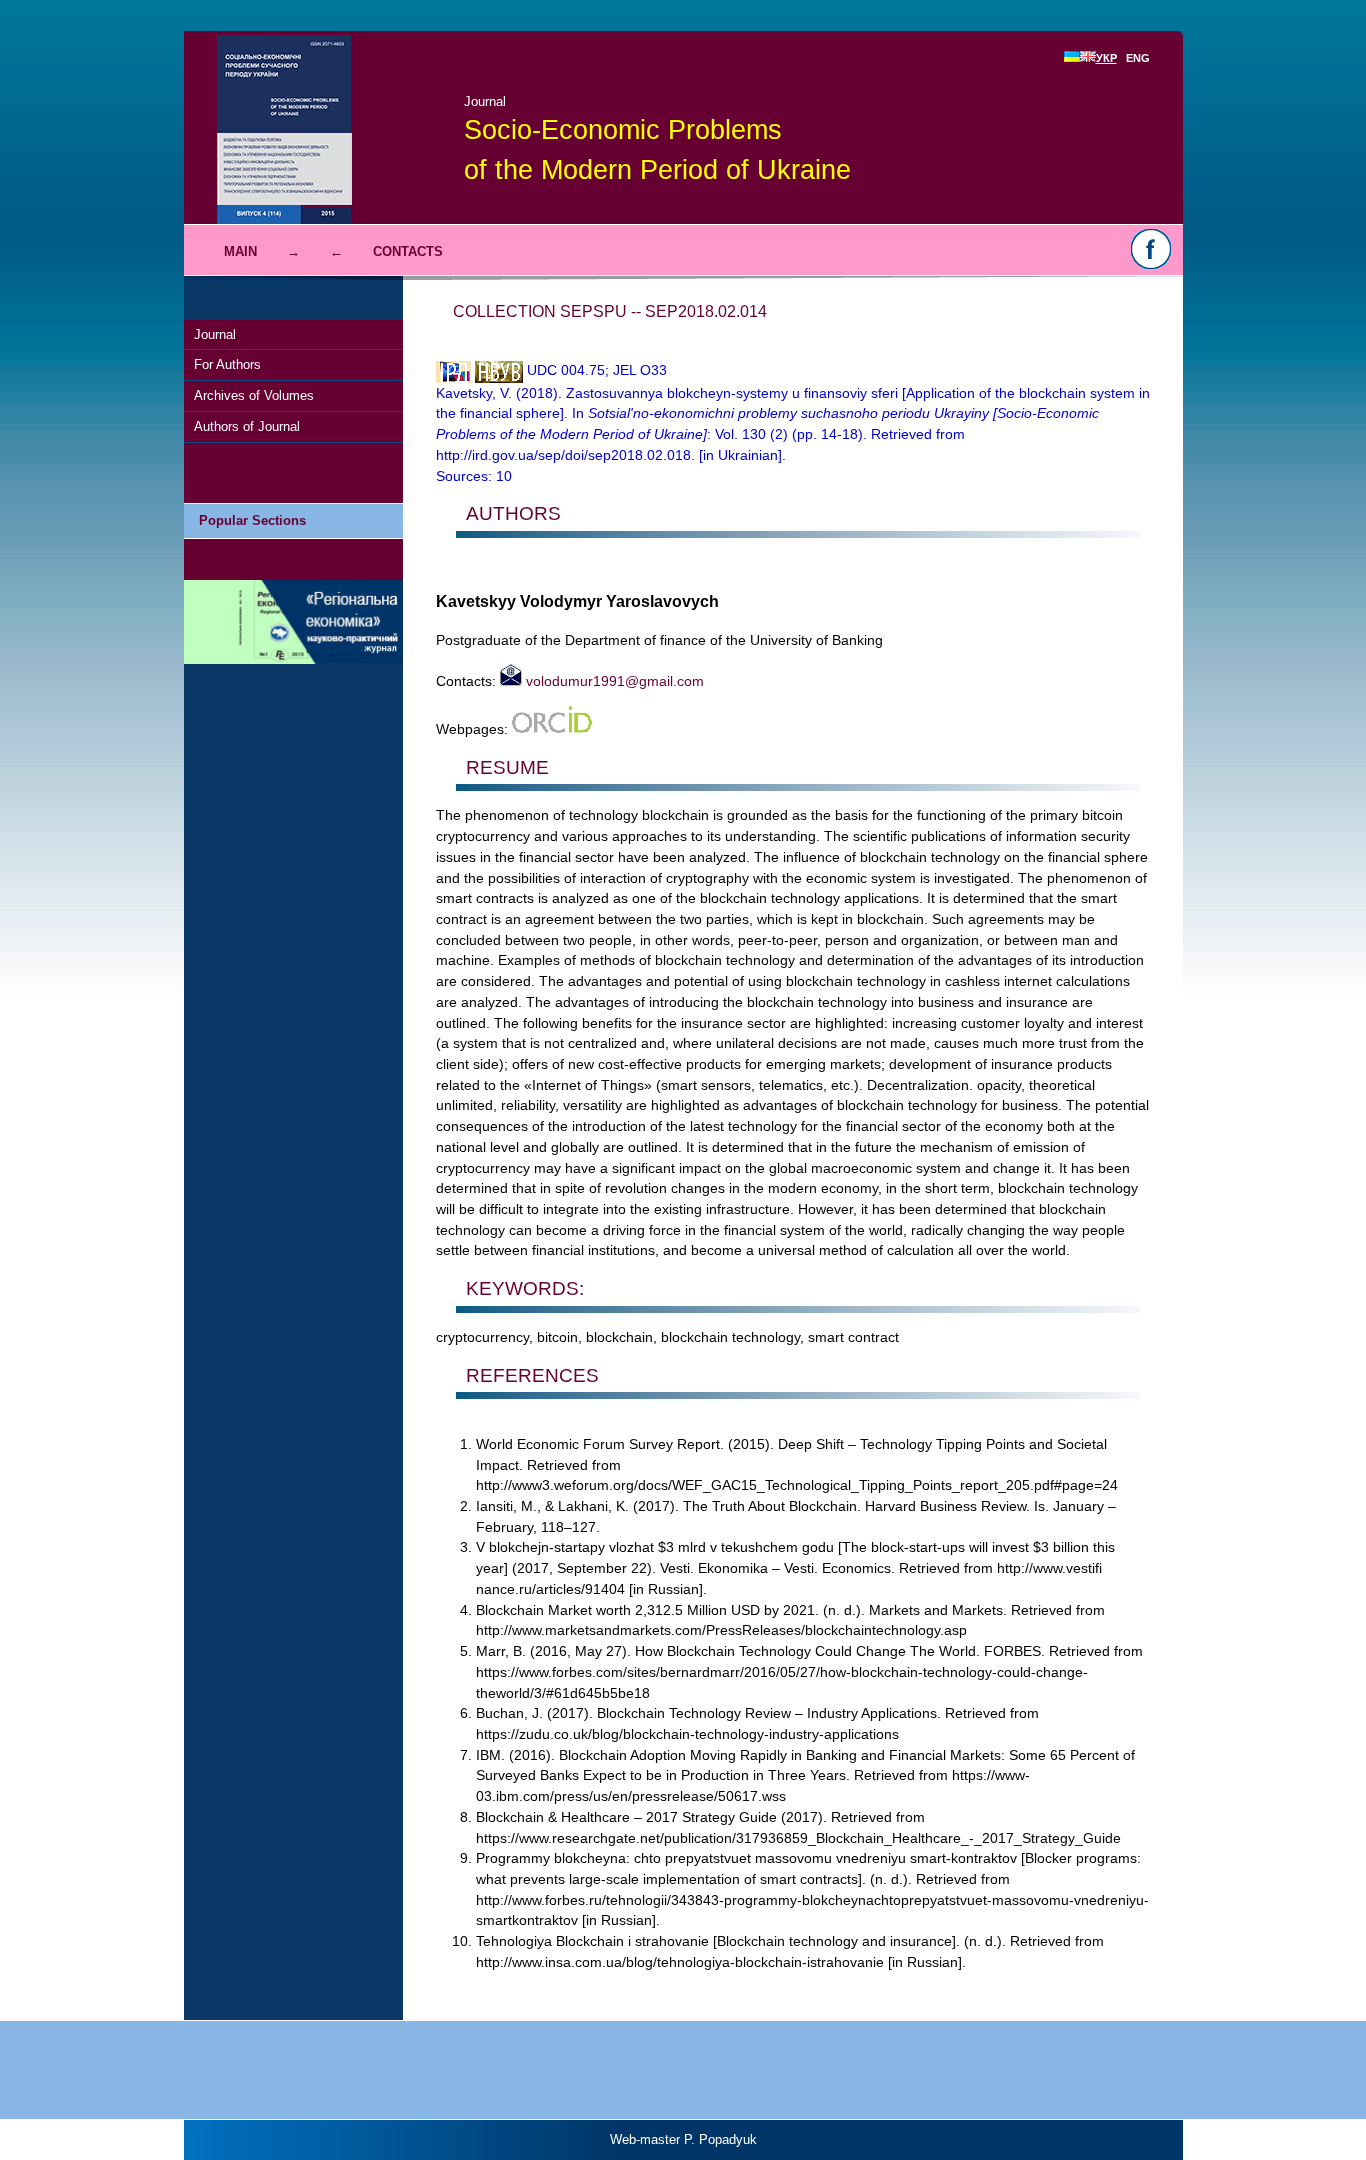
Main (240, 251)
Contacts (408, 251)
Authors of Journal (247, 426)
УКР (1106, 58)
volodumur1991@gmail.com (613, 681)
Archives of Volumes (254, 395)
